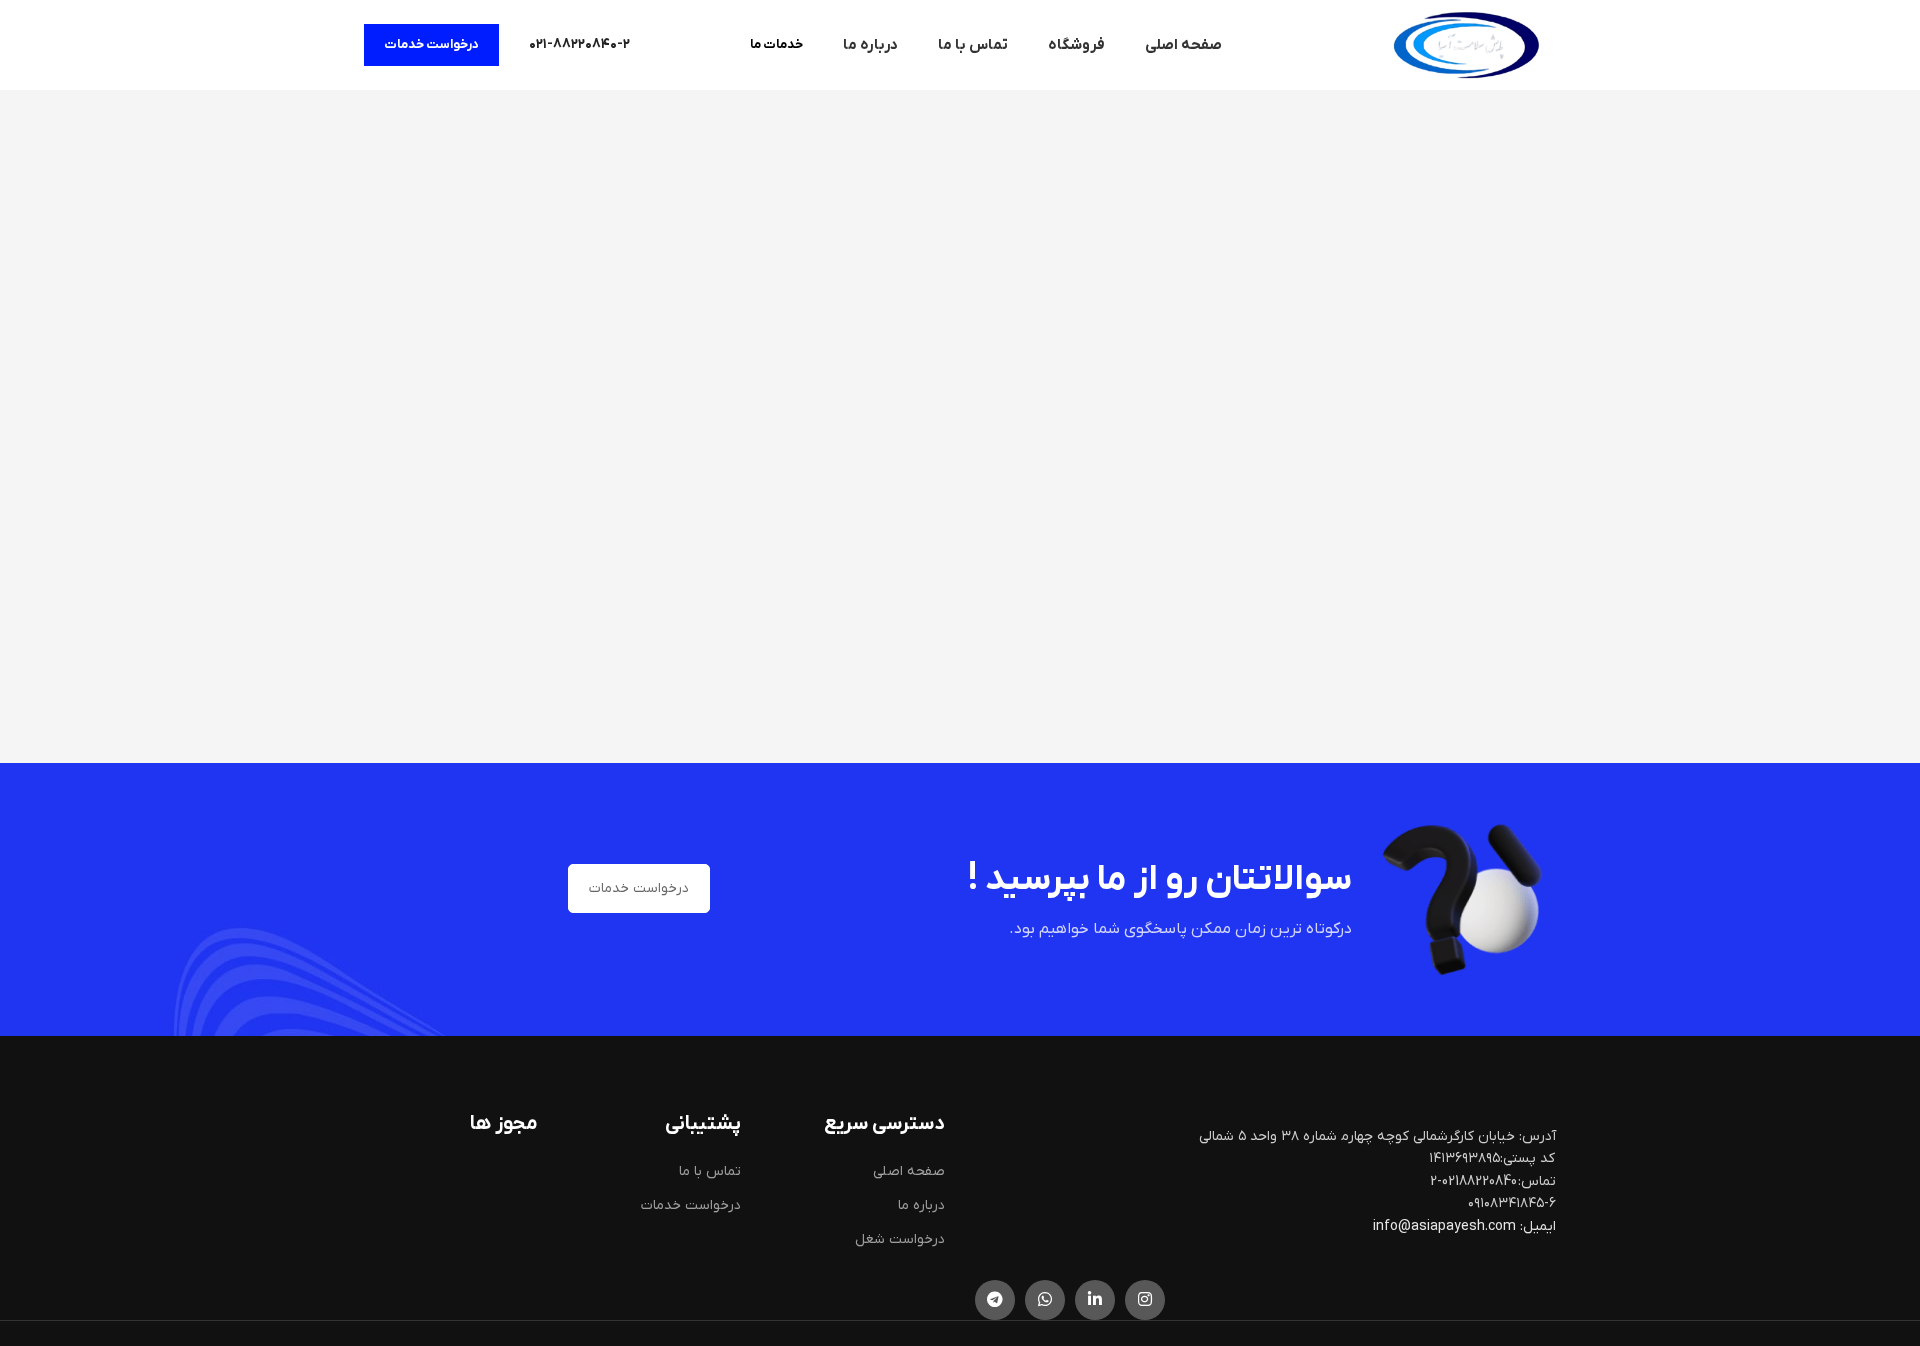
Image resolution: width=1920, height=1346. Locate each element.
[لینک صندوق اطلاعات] (579, 45)
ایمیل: (1538, 1226)
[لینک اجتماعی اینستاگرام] (1145, 1300)
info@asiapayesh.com (1446, 1226)
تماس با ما (710, 1171)
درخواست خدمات (431, 44)
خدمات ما (776, 44)
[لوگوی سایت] (1466, 44)
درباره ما (921, 1205)
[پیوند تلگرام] (995, 1300)
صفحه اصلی (909, 1171)
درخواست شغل (900, 1239)
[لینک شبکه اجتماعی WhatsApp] (1045, 1300)
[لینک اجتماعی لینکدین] (1095, 1300)
